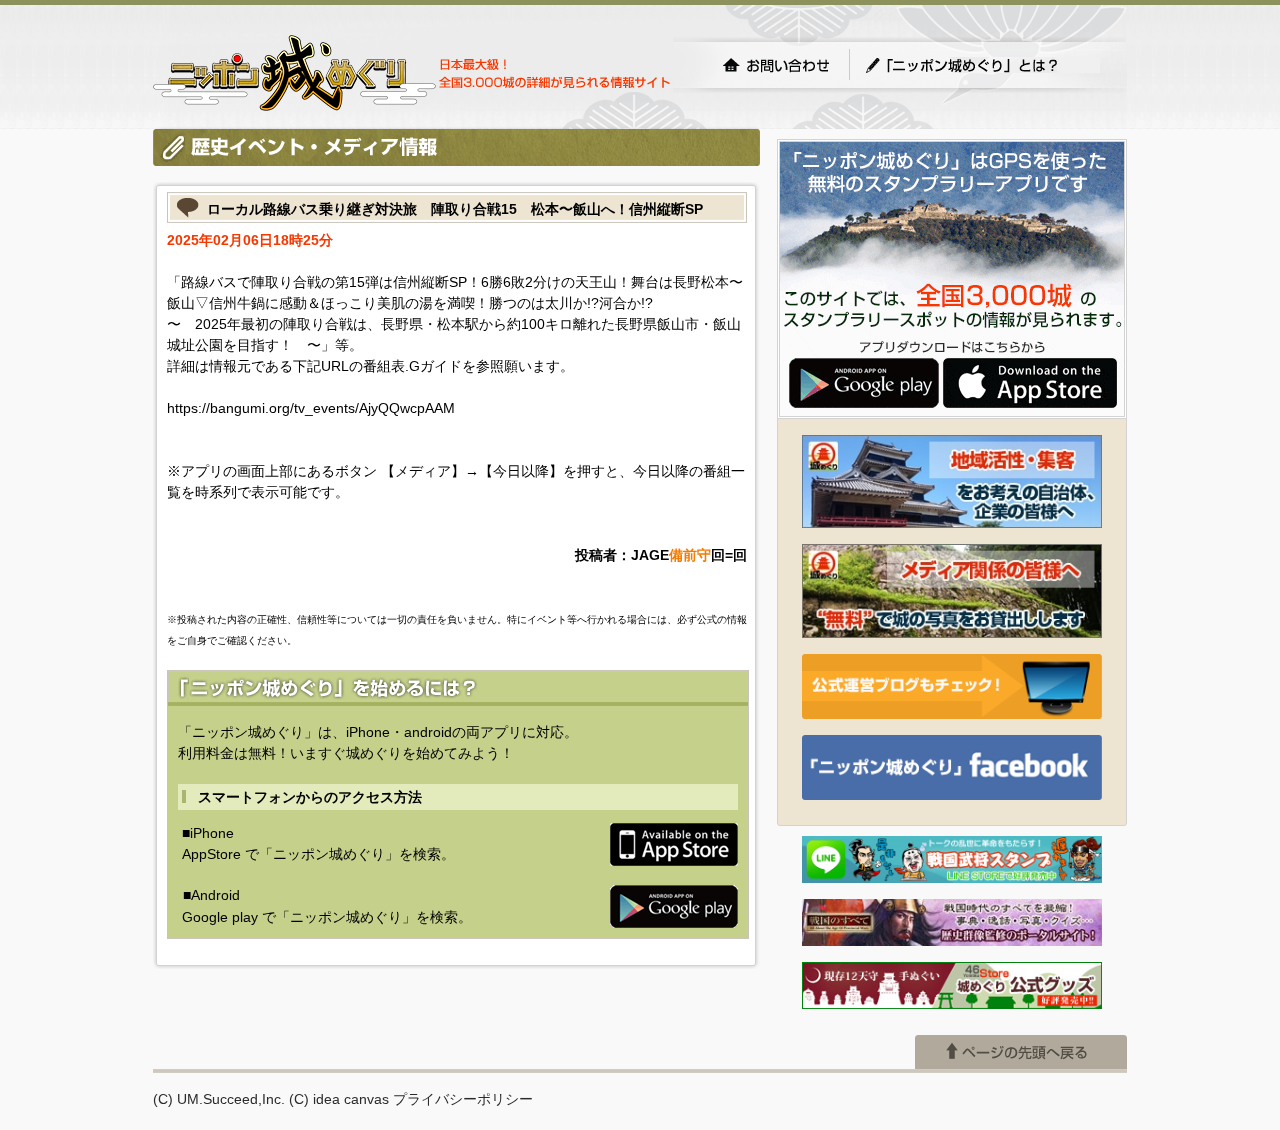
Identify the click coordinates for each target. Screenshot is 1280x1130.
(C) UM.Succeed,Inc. (219, 1099)
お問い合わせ (776, 65)
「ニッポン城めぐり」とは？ (982, 65)
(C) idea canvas (339, 1099)
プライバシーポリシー (463, 1099)
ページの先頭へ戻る (1021, 1052)
